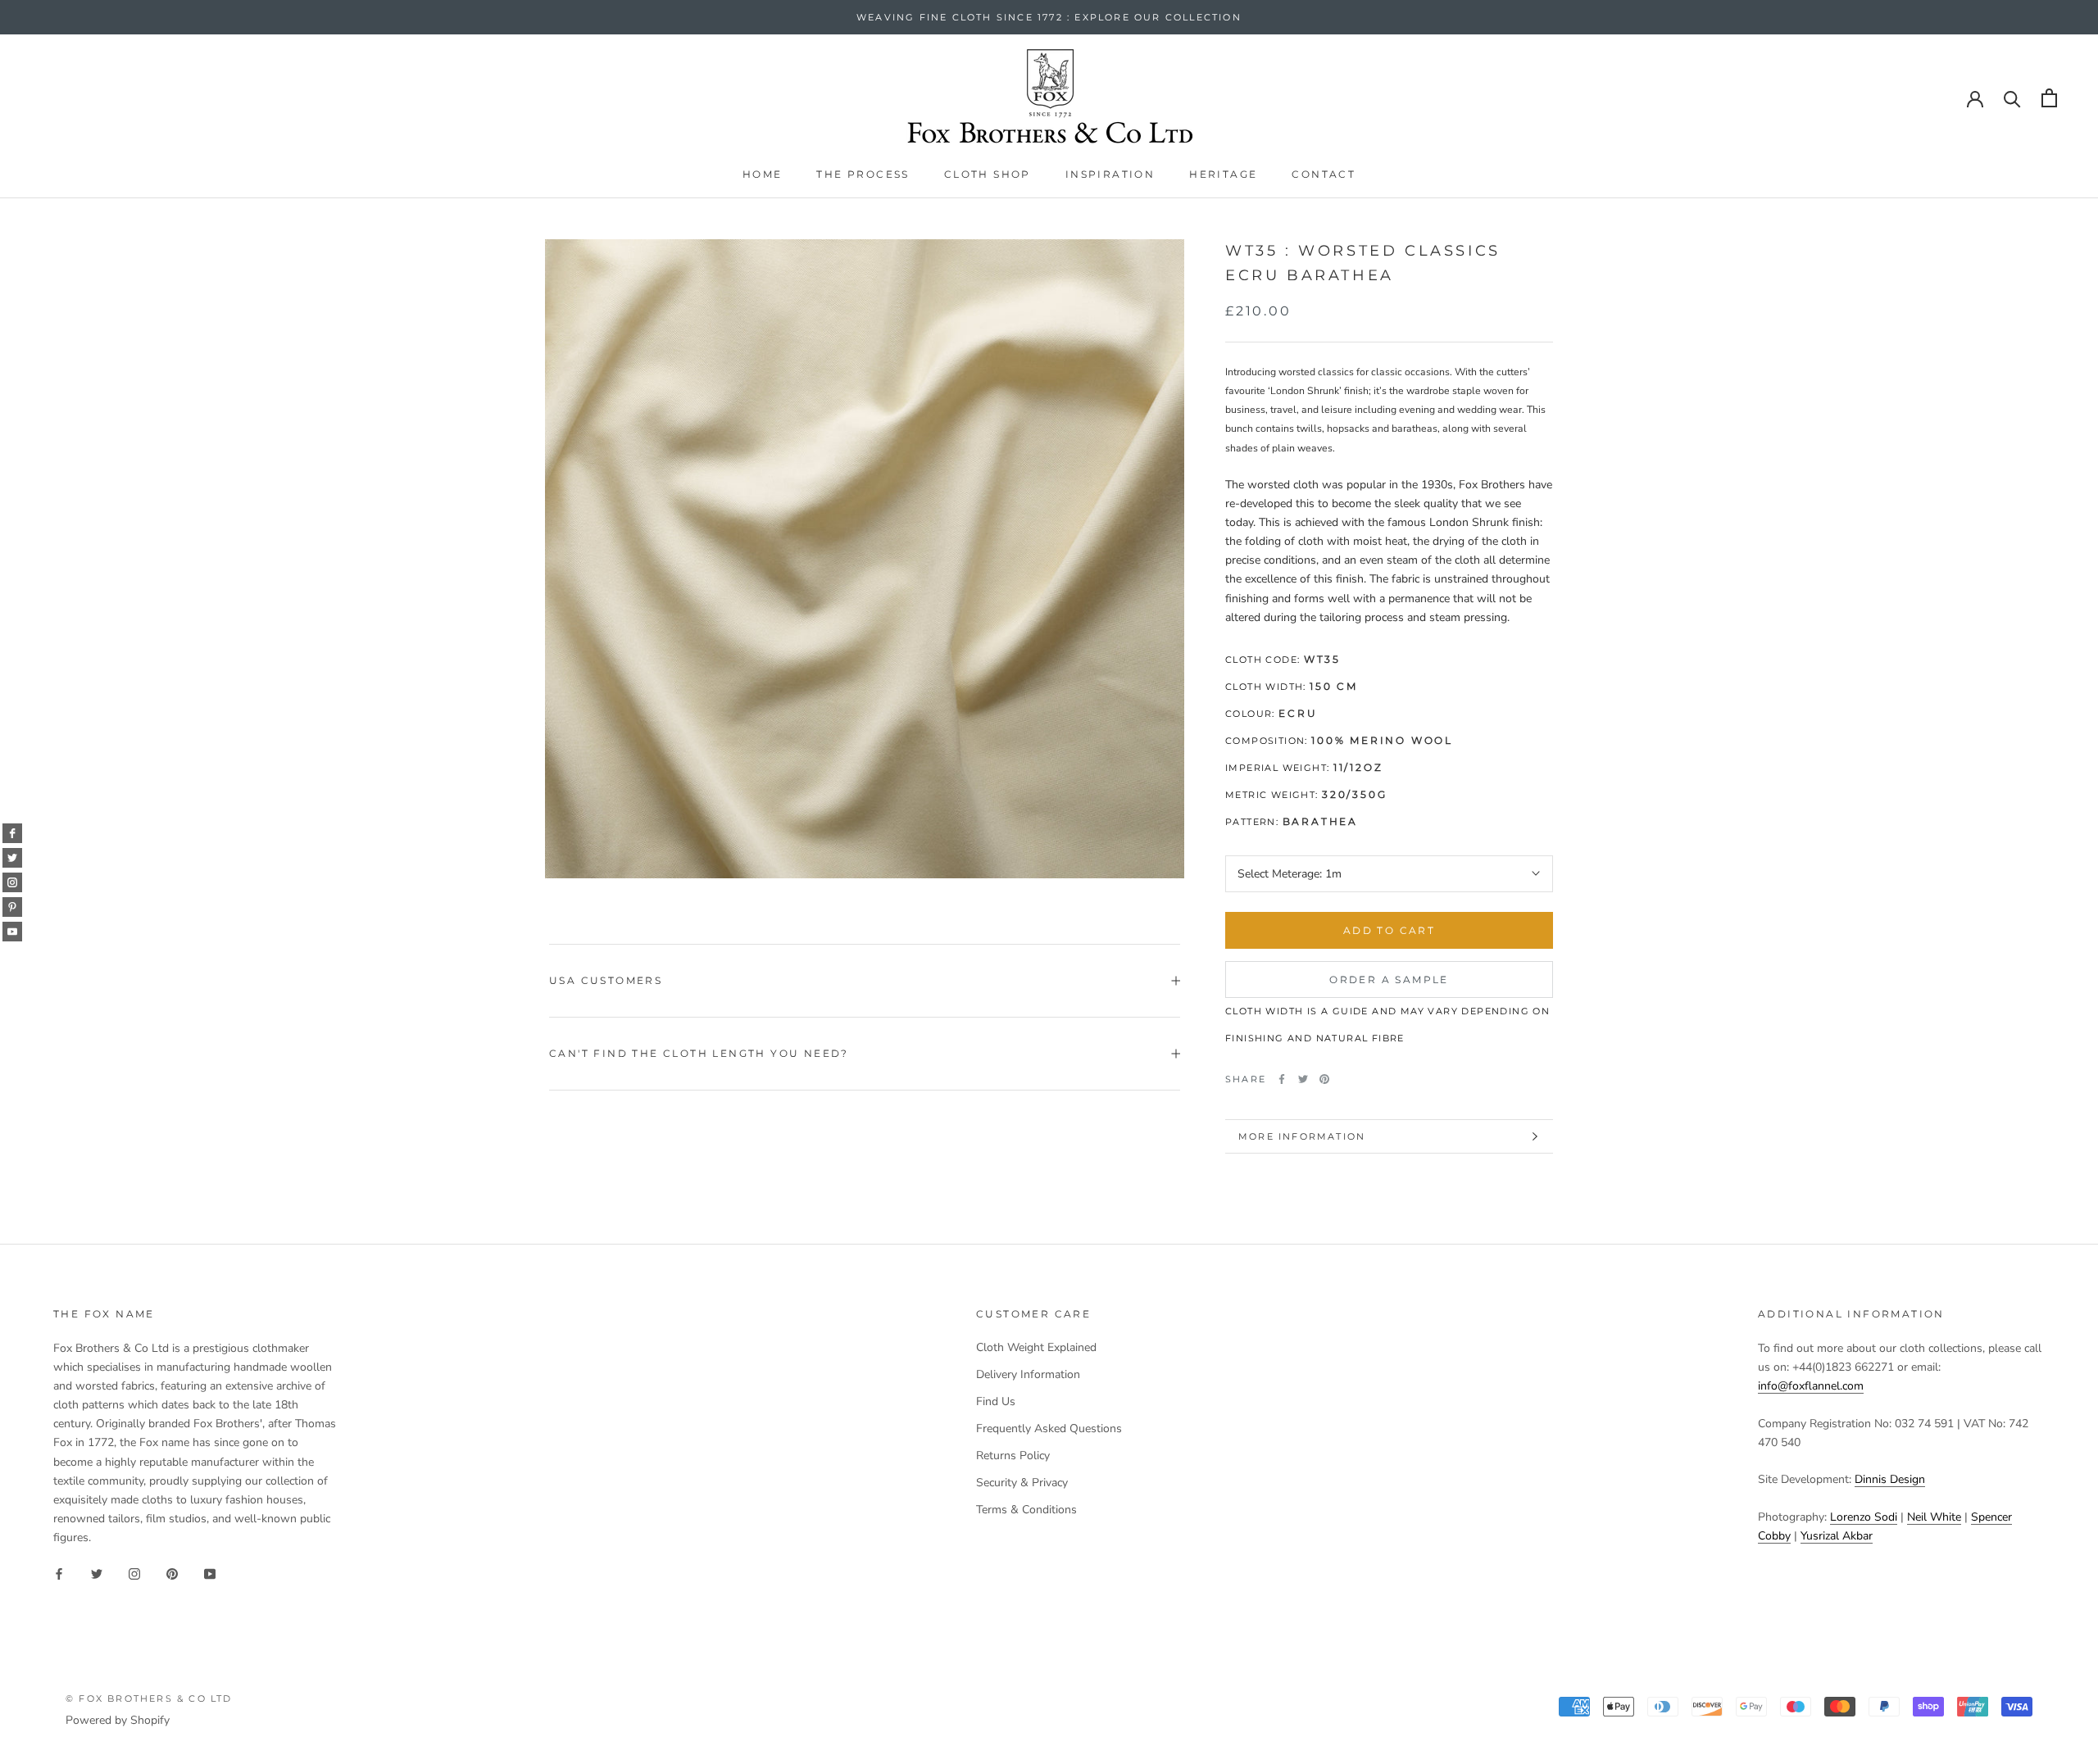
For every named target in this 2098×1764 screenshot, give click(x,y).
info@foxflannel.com (1811, 1386)
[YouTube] (210, 1573)
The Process (863, 174)
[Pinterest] (1324, 1079)
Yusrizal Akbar (1837, 1536)
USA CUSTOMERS (606, 980)
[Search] (2012, 98)
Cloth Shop (988, 174)
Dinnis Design (1890, 1479)
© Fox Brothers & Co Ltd (149, 1698)
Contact (1324, 174)
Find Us (996, 1401)
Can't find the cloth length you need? (699, 1053)
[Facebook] (1282, 1079)
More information (1302, 1136)
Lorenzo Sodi (1864, 1517)
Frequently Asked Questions (1049, 1428)
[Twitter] (1303, 1079)
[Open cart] (2049, 98)
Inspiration (1110, 174)
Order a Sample (1389, 979)
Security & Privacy (1022, 1483)
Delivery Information (1028, 1374)
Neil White (1934, 1517)
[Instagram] (134, 1573)
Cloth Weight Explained (1036, 1347)
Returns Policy (1013, 1456)
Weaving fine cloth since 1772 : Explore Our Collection (1049, 17)
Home (763, 174)
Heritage (1223, 174)
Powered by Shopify (118, 1720)
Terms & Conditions (1026, 1510)
